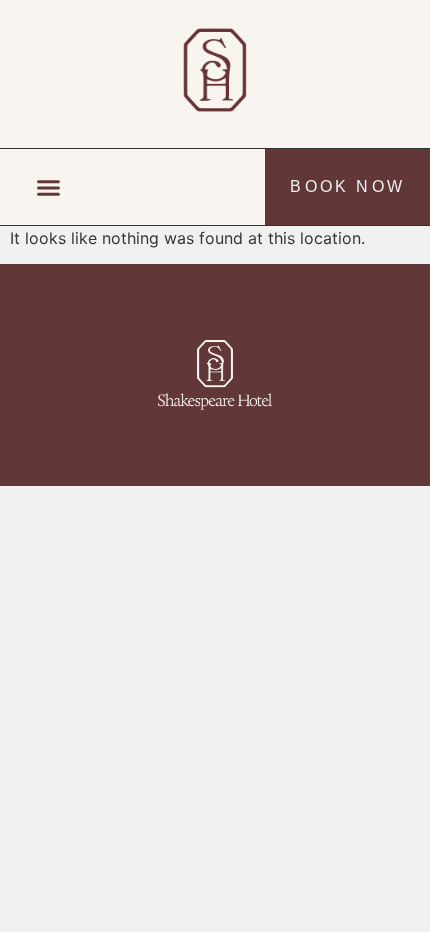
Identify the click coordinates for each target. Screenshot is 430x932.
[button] (49, 187)
